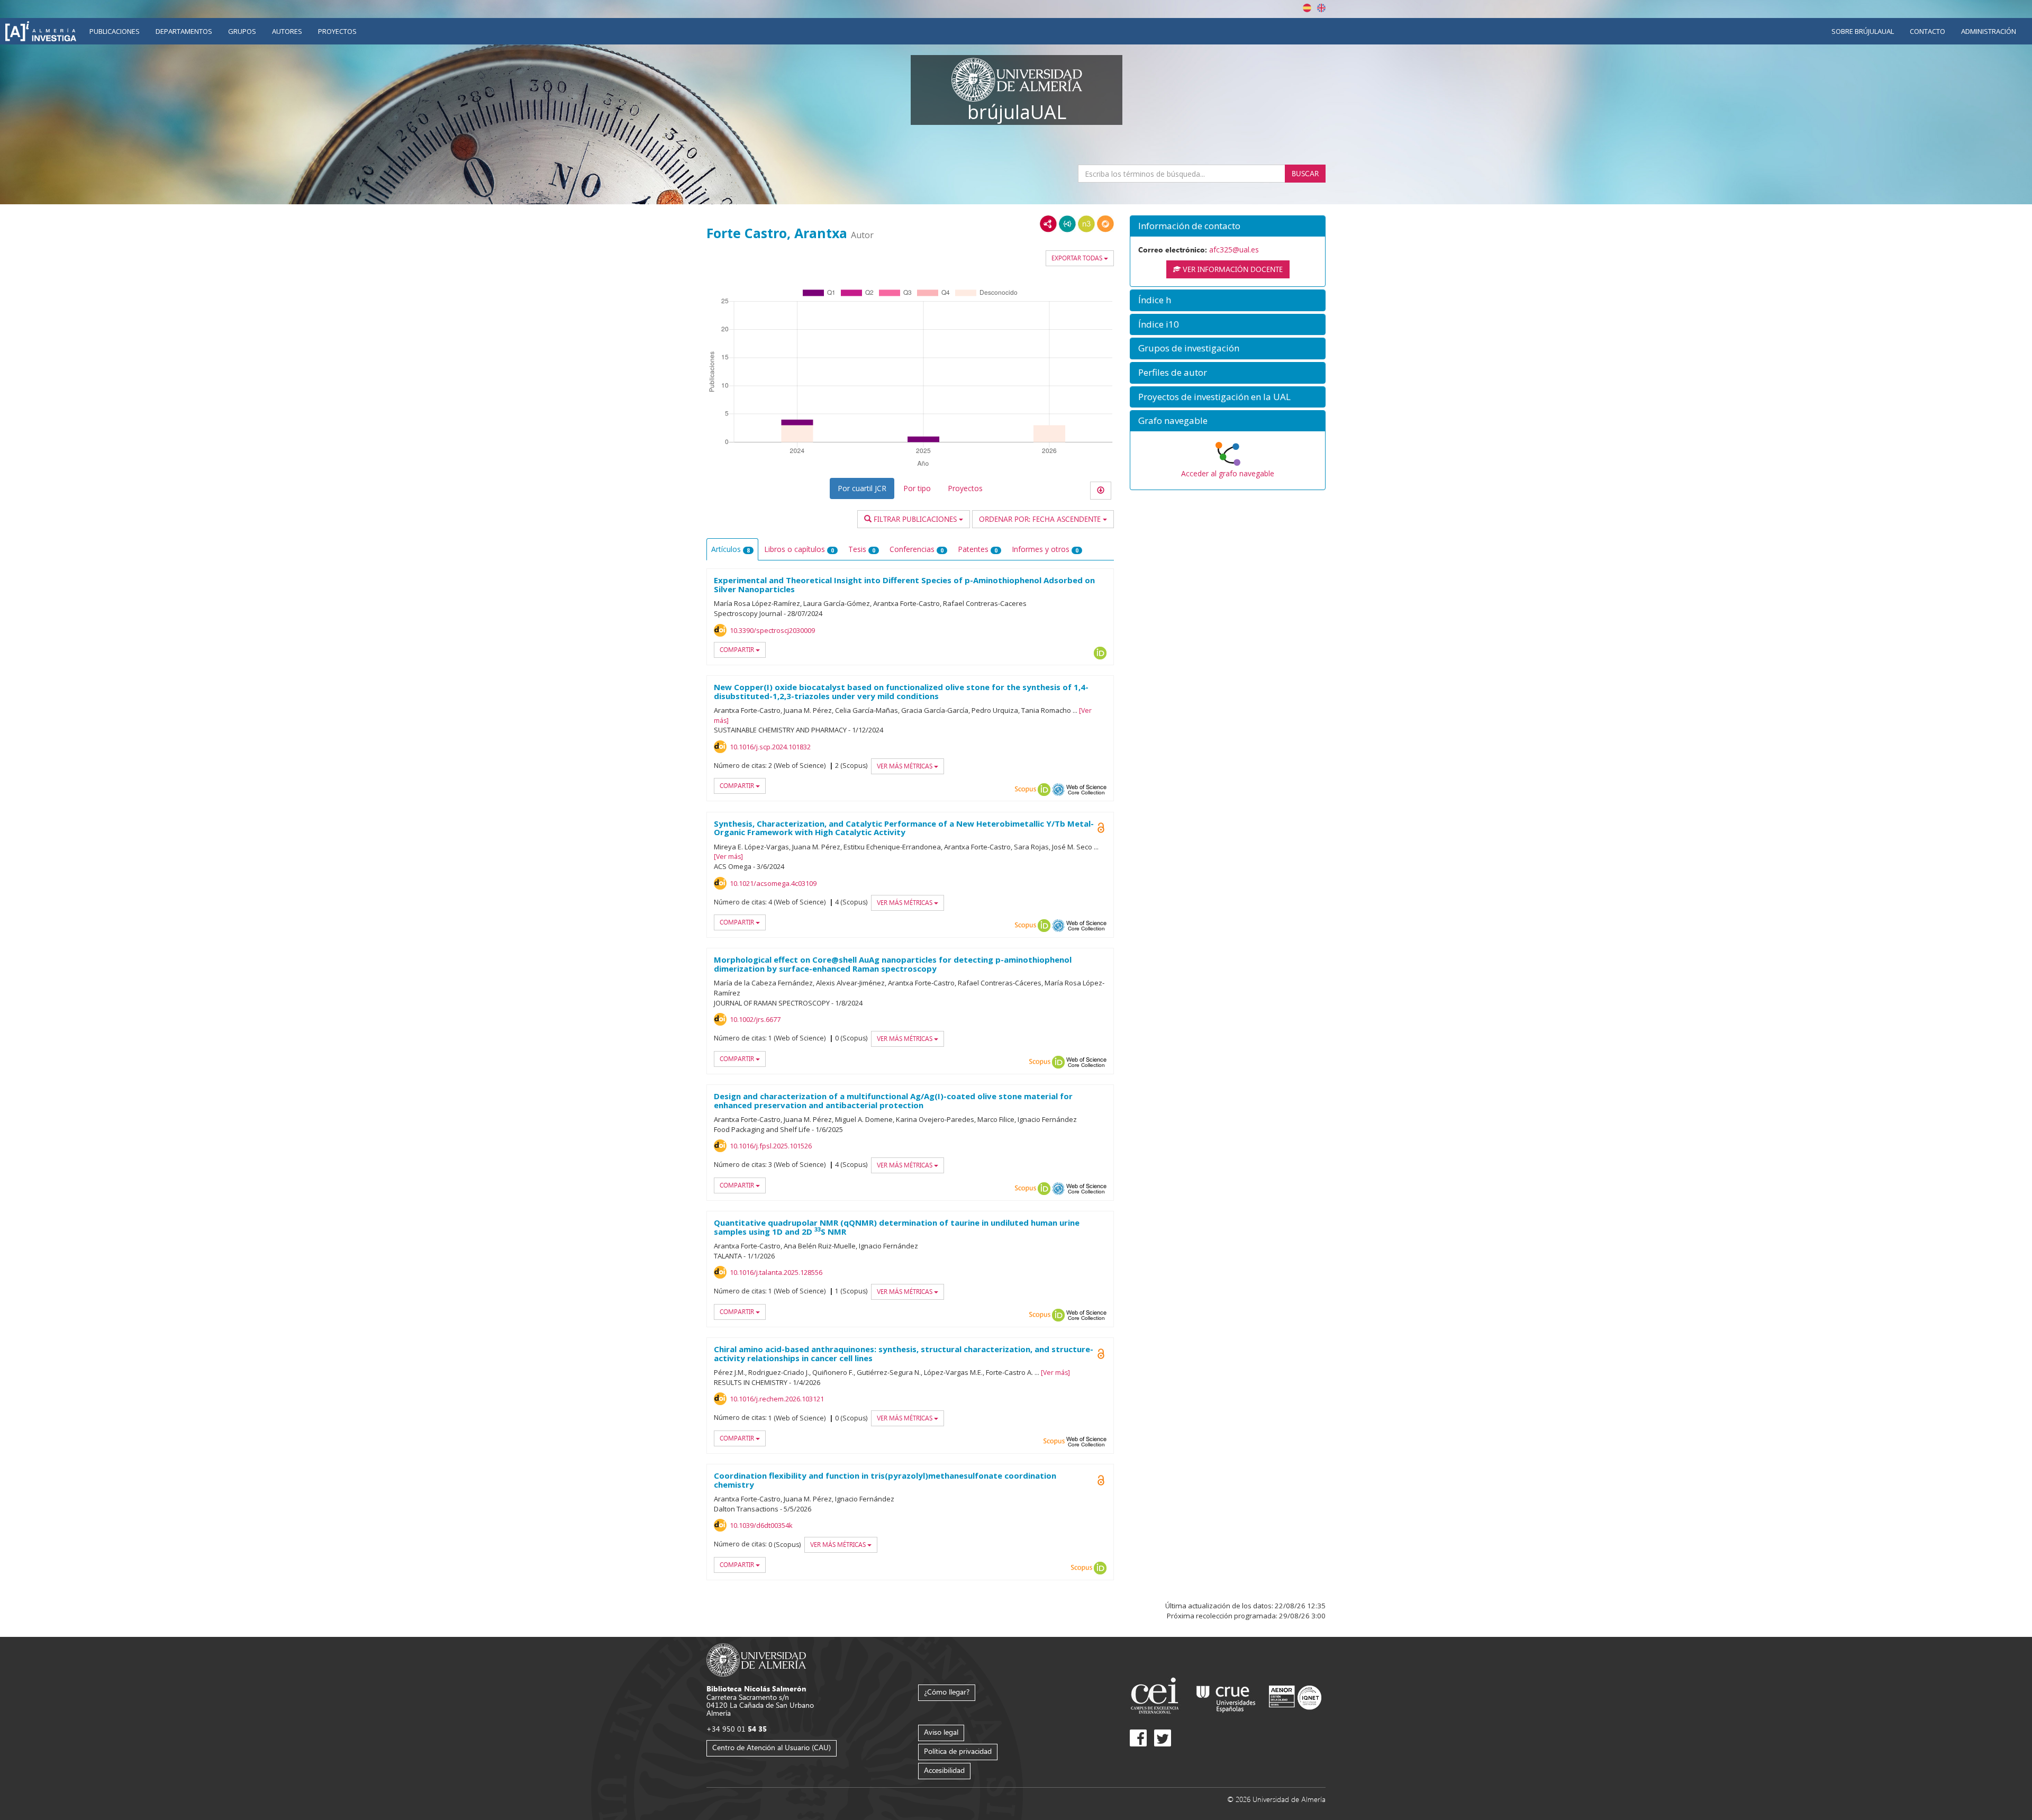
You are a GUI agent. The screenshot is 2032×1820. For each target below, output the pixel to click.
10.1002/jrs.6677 (755, 1019)
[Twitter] (1163, 1738)
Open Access (1101, 828)
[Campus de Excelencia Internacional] (1156, 1697)
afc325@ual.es (1234, 250)
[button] (1228, 226)
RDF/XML (1048, 224)
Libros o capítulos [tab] (799, 549)
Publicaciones (115, 31)
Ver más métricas (905, 766)
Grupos (242, 31)
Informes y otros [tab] (1045, 549)
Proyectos (337, 31)
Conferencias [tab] (917, 549)
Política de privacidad (958, 1751)
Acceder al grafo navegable (1228, 473)
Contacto (1927, 31)
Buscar (1305, 173)
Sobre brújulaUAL (1863, 31)
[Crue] (1226, 1697)
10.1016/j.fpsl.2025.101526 (771, 1146)
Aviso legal (941, 1732)
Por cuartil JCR (862, 488)
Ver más (728, 857)
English (1321, 8)
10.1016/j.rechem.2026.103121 (777, 1399)
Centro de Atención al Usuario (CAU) (772, 1747)
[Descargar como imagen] (1101, 491)
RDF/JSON (1105, 224)
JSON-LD (1067, 224)
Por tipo (917, 488)
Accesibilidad (944, 1770)
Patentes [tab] (978, 549)
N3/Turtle (1086, 224)
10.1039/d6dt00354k (761, 1525)
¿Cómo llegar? (947, 1692)
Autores (287, 31)
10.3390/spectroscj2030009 (772, 630)
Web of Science (1086, 790)
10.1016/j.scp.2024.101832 (770, 747)
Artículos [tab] (731, 549)
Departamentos (184, 31)
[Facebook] (1138, 1738)
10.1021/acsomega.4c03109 (773, 883)
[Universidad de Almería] (756, 1659)
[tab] (1228, 226)
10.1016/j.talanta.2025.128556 (776, 1272)
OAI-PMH (1058, 790)
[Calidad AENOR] (1295, 1697)
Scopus (1026, 790)
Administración (1989, 31)
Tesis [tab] (862, 549)
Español (1307, 8)
